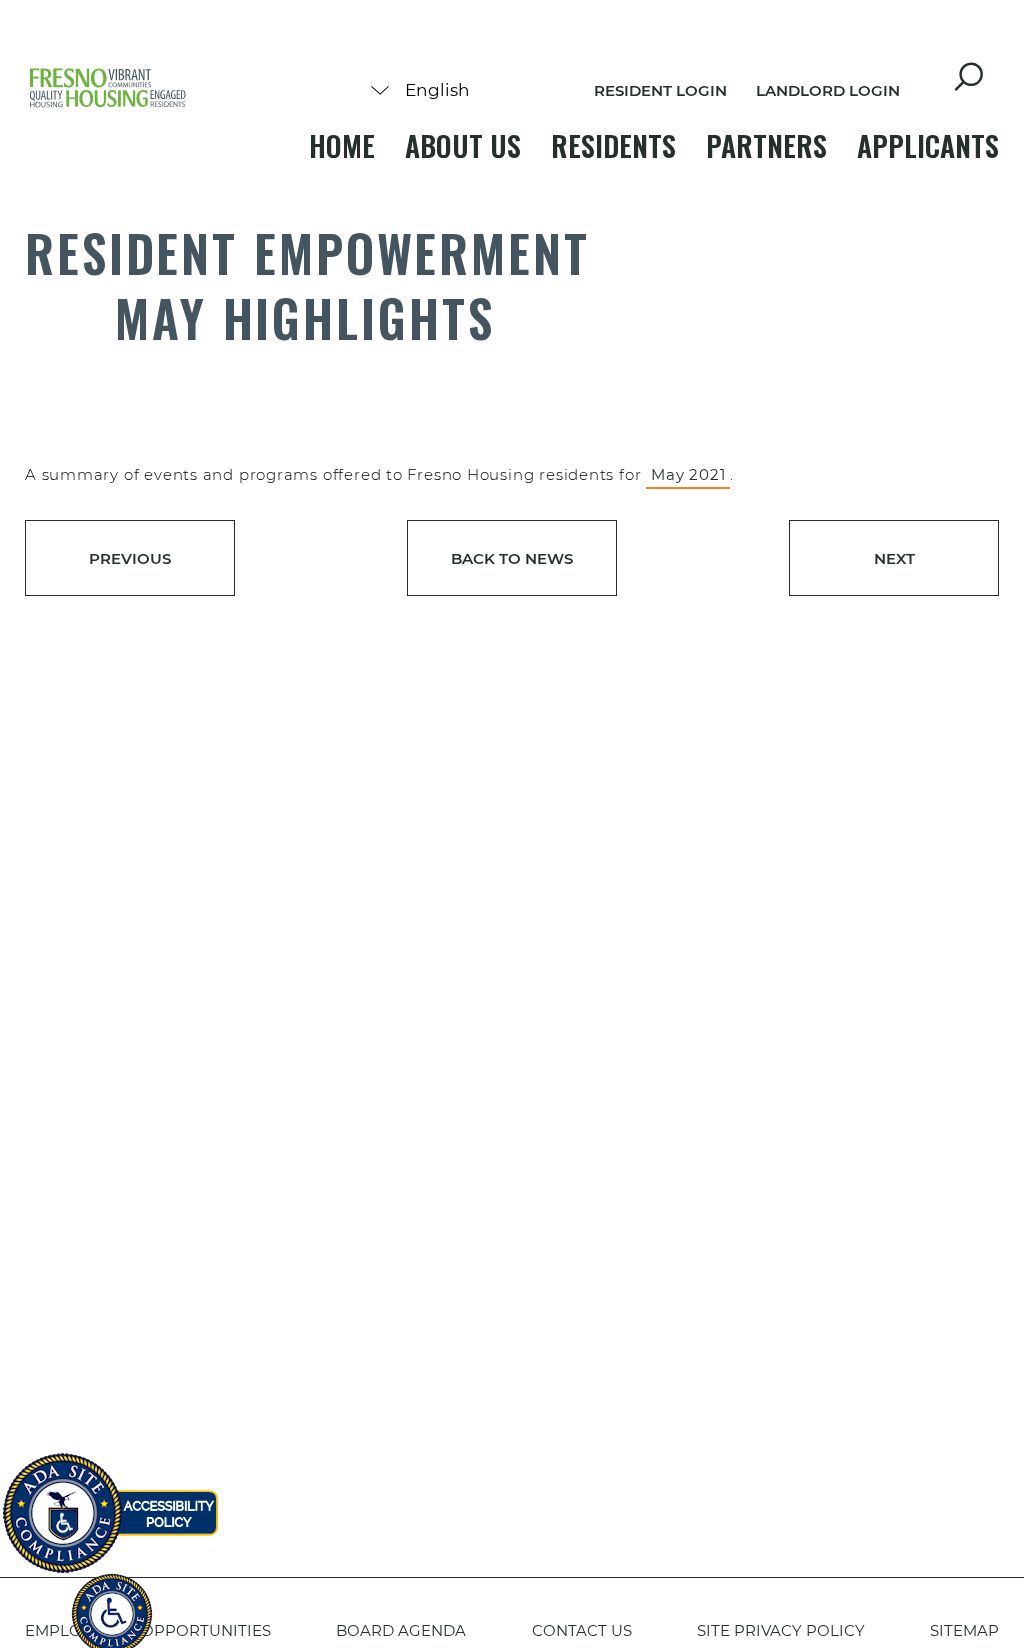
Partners (766, 145)
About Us (463, 145)
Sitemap (964, 1630)
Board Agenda (401, 1630)
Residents (613, 145)
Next (894, 558)
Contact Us (582, 1630)
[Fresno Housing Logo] (108, 89)
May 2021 (688, 474)
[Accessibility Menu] (112, 1603)
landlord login (828, 90)
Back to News (512, 558)
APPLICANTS (928, 145)
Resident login (660, 90)
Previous (130, 558)
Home (342, 145)
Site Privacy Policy (781, 1630)
